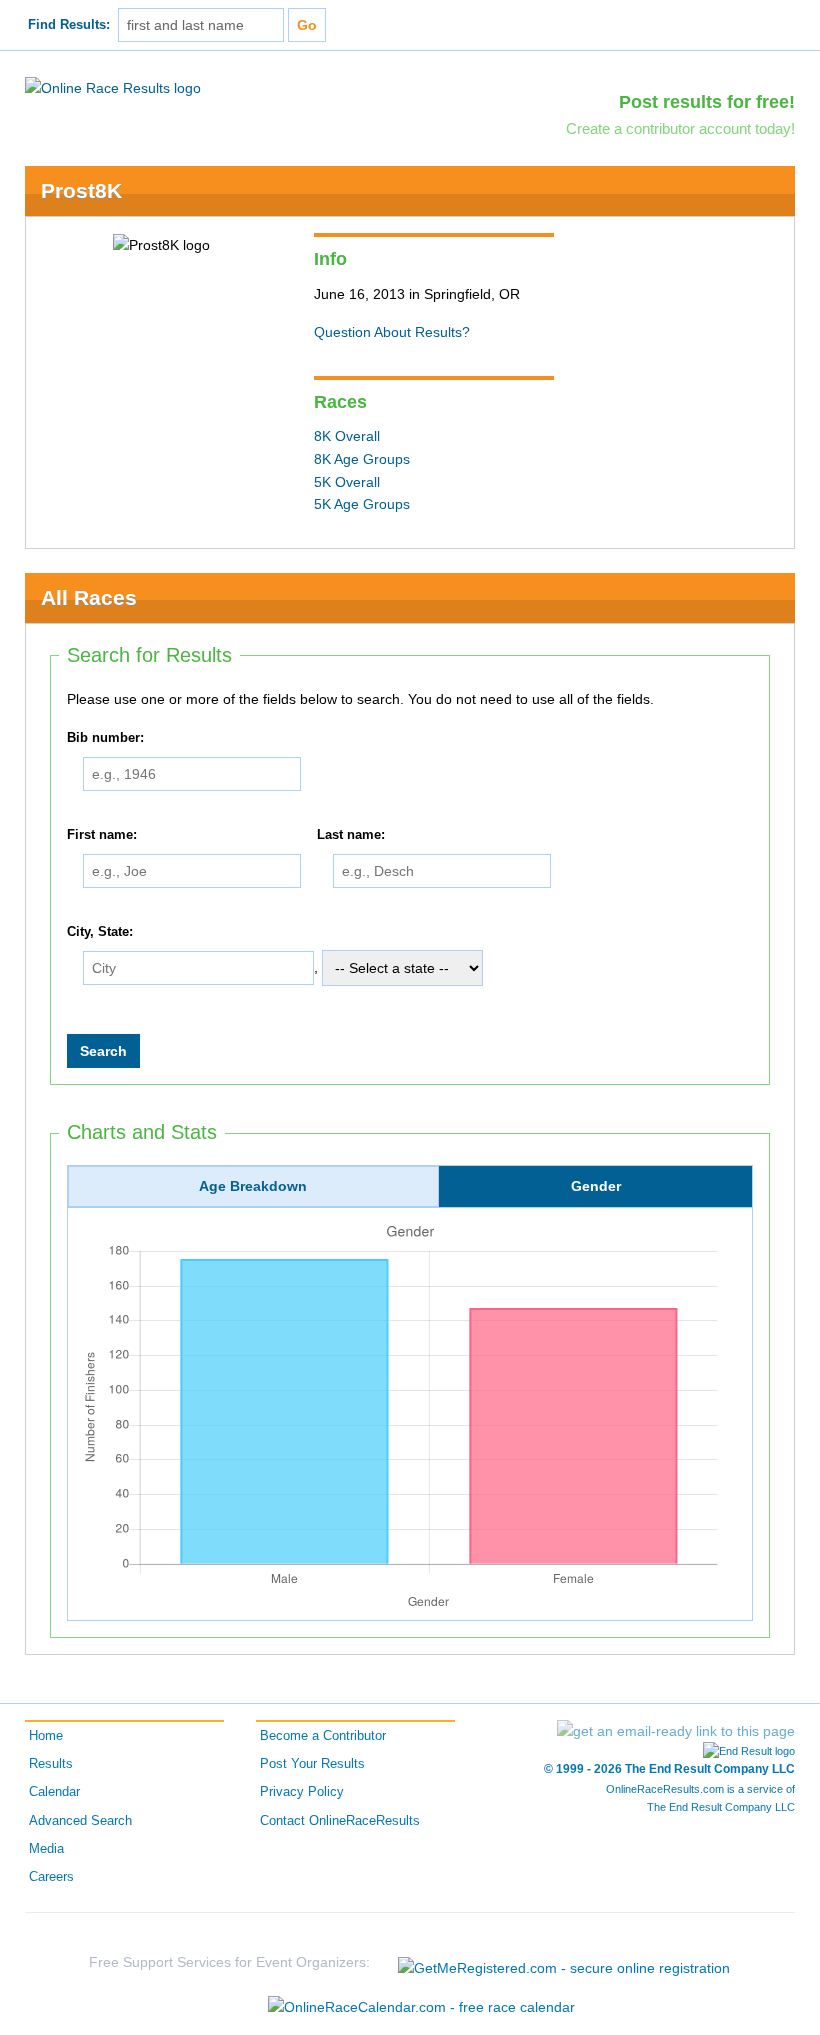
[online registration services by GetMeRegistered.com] (564, 1962)
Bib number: (105, 738)
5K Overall (347, 482)
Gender (596, 1186)
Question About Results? (392, 332)
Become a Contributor (323, 1736)
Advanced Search (80, 1821)
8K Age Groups (362, 459)
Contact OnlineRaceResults (340, 1821)
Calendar (54, 1792)
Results (51, 1764)
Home (46, 1736)
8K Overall (347, 436)
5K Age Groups (362, 504)
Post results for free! (707, 102)
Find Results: (69, 25)
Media (46, 1849)
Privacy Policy (302, 1792)
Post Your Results (312, 1764)
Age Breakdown (253, 1186)
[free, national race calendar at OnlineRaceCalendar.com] (421, 2007)
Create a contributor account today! (680, 128)
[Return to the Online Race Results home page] (113, 87)
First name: (102, 835)
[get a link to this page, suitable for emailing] (676, 1731)
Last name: (351, 835)
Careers (51, 1877)
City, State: (100, 932)
